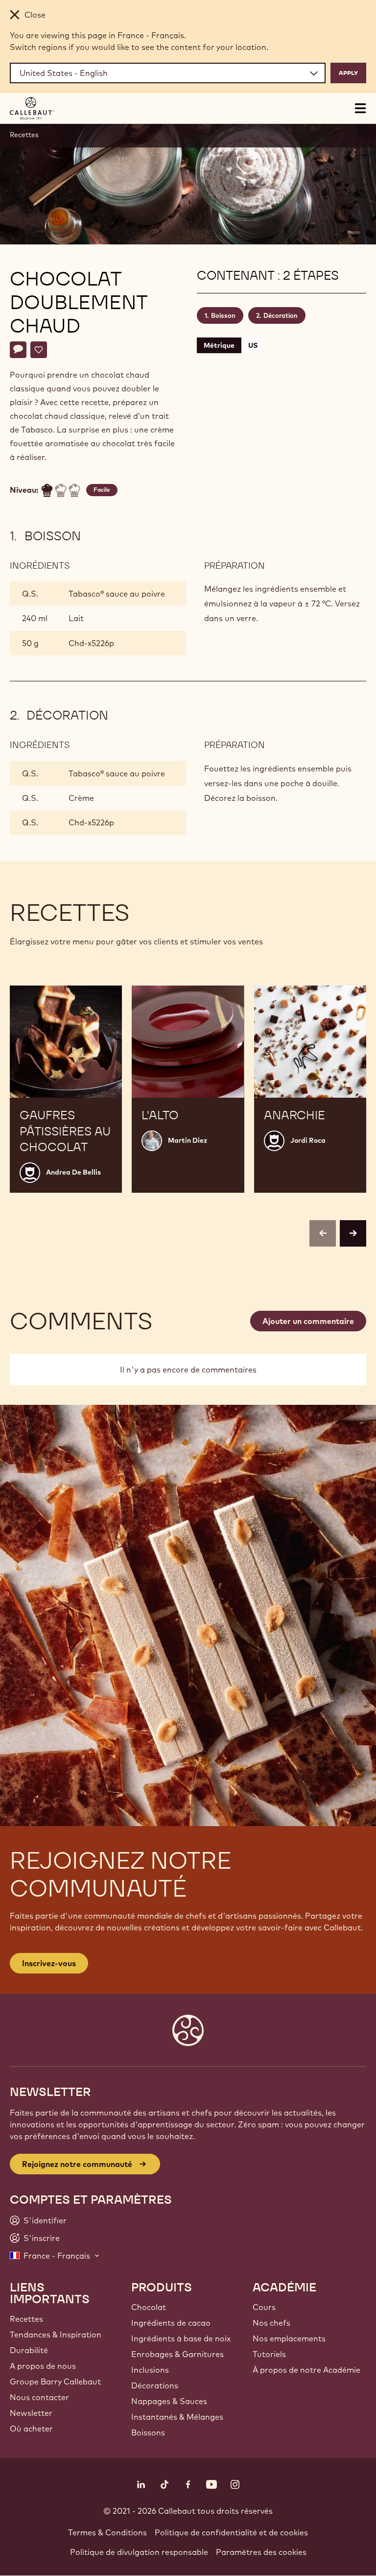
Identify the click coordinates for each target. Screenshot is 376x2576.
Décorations (155, 2385)
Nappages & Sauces (169, 2401)
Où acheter (31, 2429)
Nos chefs (271, 2323)
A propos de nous (43, 2366)
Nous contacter (39, 2397)
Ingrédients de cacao (171, 2323)
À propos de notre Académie (306, 2370)
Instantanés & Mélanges (177, 2417)
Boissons (148, 2432)
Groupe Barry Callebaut (55, 2382)
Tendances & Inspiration (56, 2335)
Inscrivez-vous (49, 1963)
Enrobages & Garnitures (177, 2354)
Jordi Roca (308, 1140)
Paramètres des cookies (261, 2552)
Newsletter (31, 2413)
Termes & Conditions (107, 2532)
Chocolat (149, 2307)
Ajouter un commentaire (308, 1321)
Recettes (24, 135)
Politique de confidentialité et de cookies (231, 2532)
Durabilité (29, 2350)
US (253, 345)
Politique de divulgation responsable (139, 2552)
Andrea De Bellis (73, 1172)
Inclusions (150, 2370)
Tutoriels (269, 2354)
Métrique (219, 345)
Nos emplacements (289, 2338)
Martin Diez (188, 1140)
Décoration (281, 315)
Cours (264, 2307)
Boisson (223, 315)
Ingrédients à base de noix (181, 2338)
